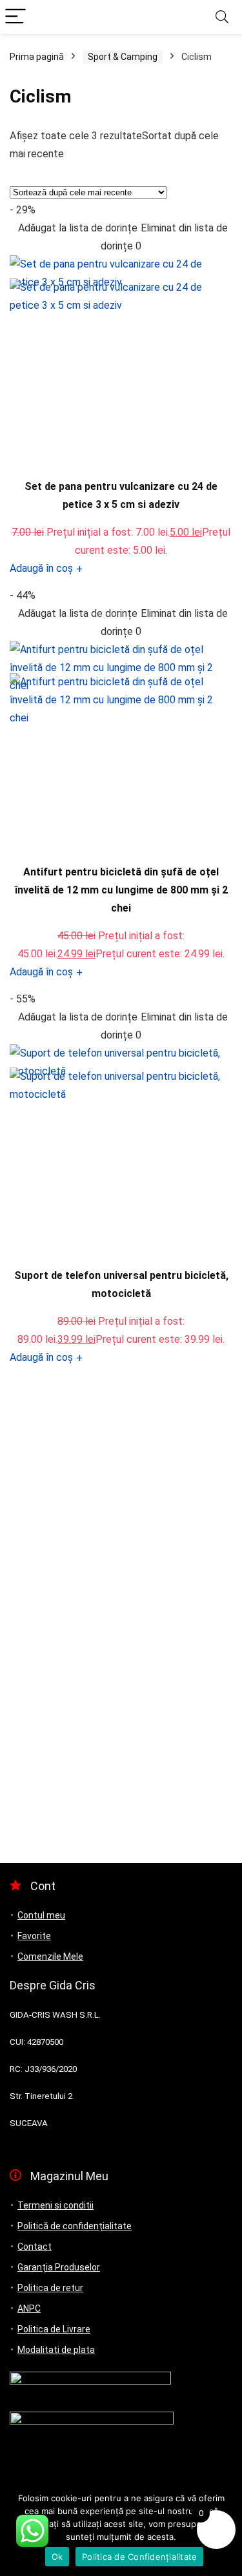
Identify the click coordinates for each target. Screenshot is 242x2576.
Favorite (34, 1936)
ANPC (29, 2308)
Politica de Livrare (54, 2329)
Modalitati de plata (56, 2350)
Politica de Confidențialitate (139, 2557)
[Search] (222, 17)
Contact (35, 2247)
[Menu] (15, 17)
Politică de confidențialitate (75, 2226)
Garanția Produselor (59, 2267)
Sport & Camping (123, 57)
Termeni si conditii (55, 2205)
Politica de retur (50, 2288)
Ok (57, 2557)
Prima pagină (37, 57)
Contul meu (41, 1915)
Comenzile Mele (50, 1956)
